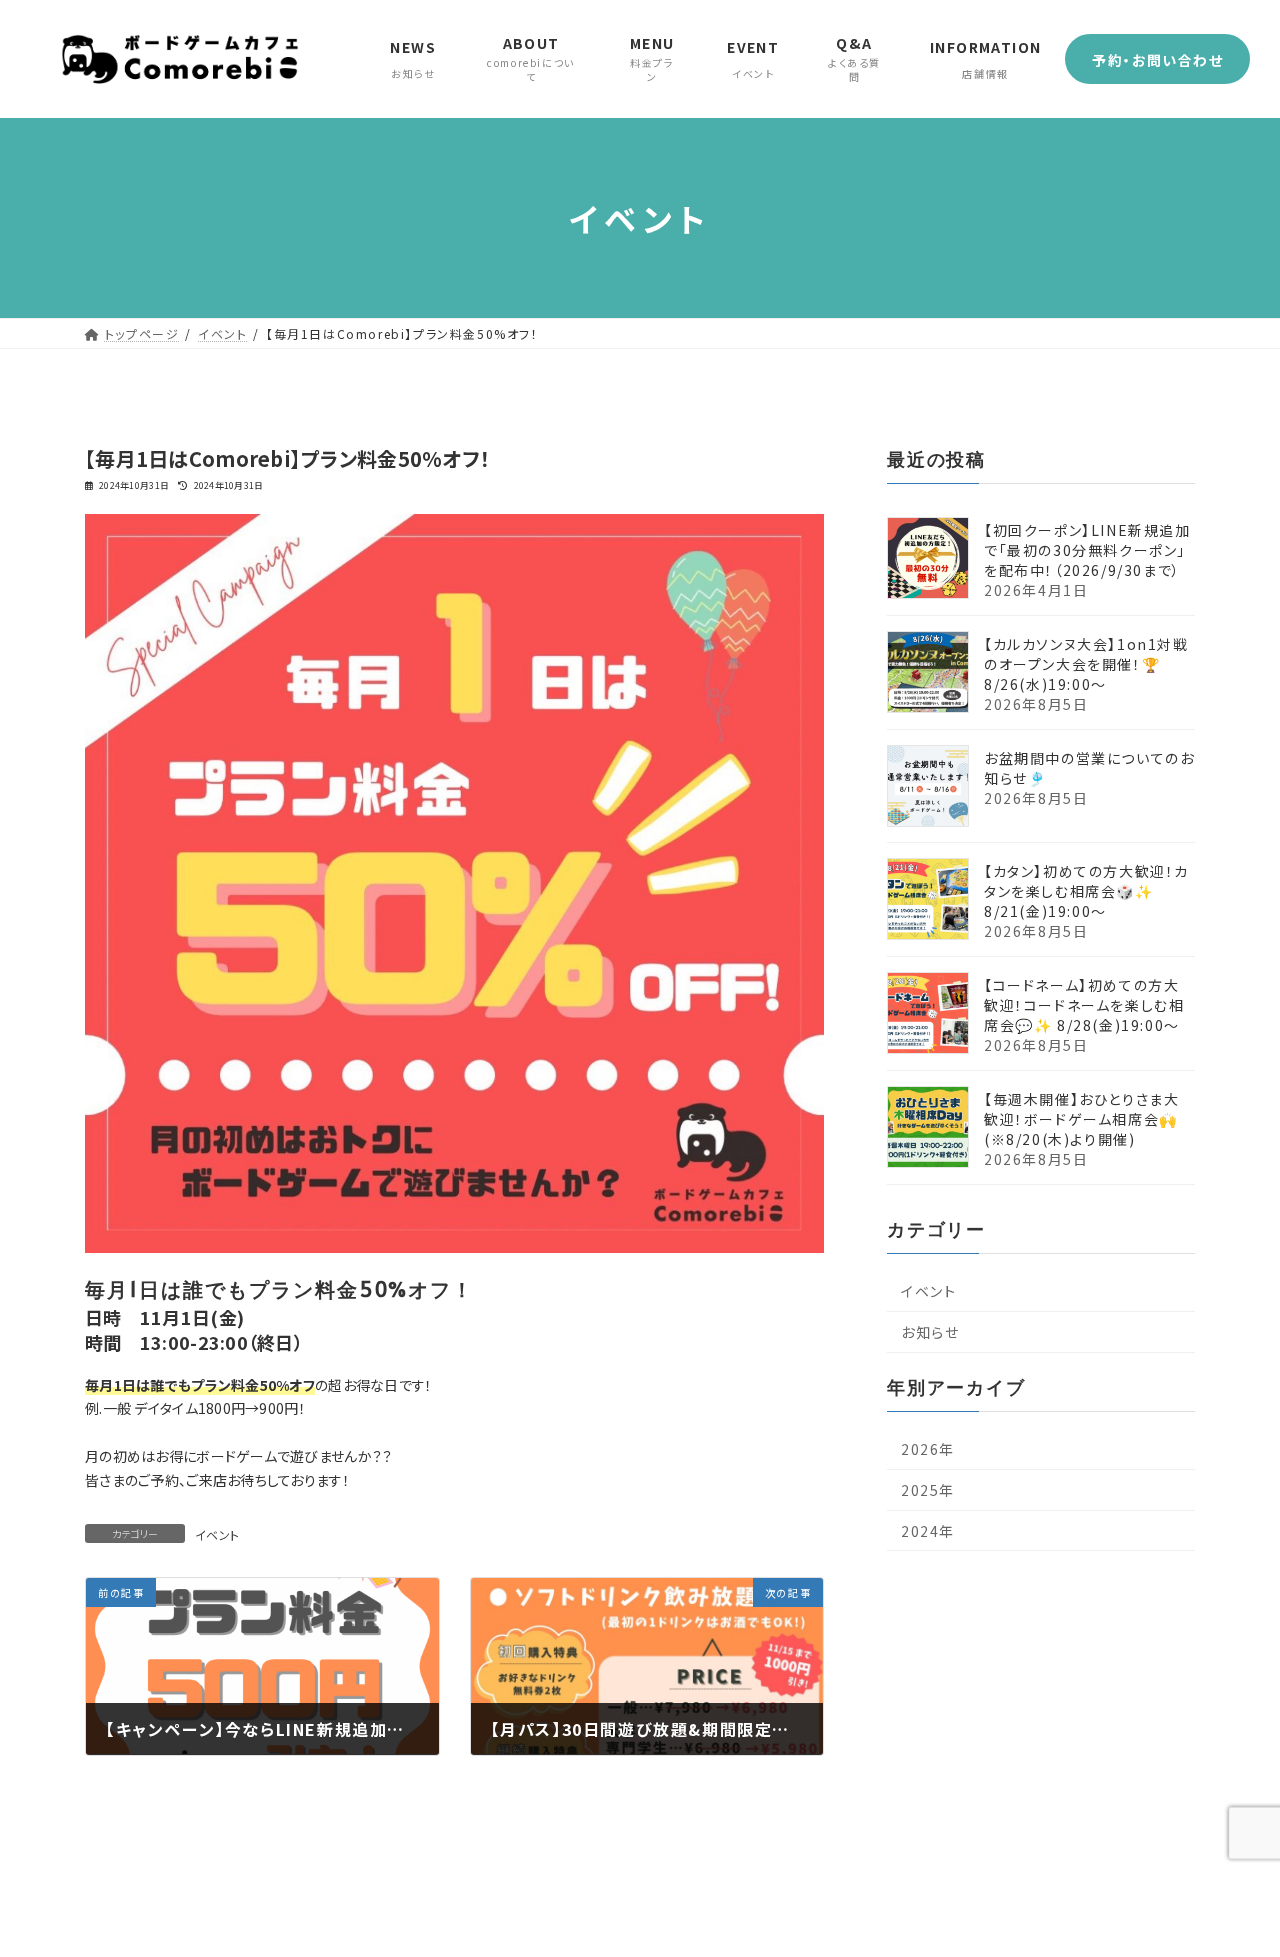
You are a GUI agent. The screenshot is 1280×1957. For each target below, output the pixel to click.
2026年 (928, 1449)
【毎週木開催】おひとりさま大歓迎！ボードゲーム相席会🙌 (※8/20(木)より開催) (1081, 1119)
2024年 (928, 1531)
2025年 (928, 1490)
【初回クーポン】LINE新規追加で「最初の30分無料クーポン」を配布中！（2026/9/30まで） (1087, 550)
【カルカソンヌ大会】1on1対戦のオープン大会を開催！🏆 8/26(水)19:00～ (1086, 664)
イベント (217, 1534)
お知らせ (930, 1332)
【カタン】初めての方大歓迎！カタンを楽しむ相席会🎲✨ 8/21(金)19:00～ (1086, 891)
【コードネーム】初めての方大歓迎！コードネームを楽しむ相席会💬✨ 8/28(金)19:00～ (1084, 1005)
